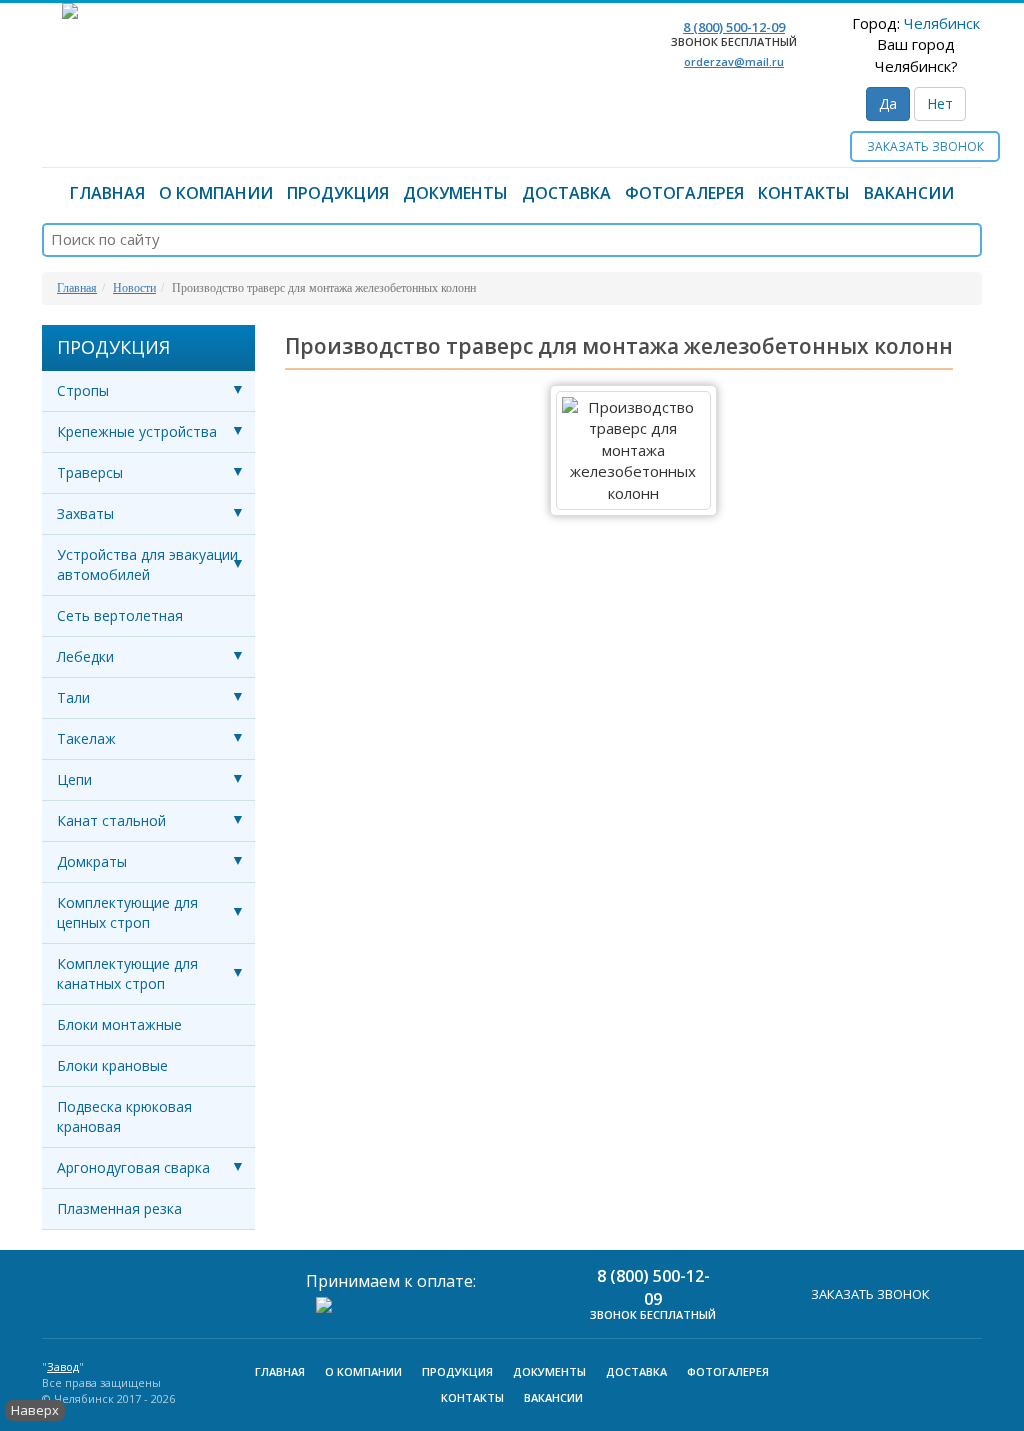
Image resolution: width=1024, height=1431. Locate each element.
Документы (455, 193)
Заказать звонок (925, 146)
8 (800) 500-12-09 (734, 27)
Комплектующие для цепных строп (127, 912)
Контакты (804, 193)
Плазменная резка (119, 1208)
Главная (107, 193)
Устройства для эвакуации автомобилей (147, 564)
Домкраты (92, 861)
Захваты (85, 513)
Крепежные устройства (137, 431)
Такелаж (86, 738)
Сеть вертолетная (120, 615)
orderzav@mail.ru (734, 61)
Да (888, 103)
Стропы (83, 390)
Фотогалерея (684, 193)
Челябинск (942, 23)
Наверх (35, 1410)
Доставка (566, 193)
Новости (134, 288)
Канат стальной (111, 820)
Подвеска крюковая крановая (124, 1116)
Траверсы (90, 472)
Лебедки (85, 656)
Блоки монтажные (119, 1024)
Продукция (338, 193)
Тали (73, 697)
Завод (63, 1366)
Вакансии (909, 193)
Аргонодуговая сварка (133, 1167)
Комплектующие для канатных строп (127, 973)
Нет (940, 103)
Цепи (74, 779)
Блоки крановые (112, 1065)
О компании (216, 193)
